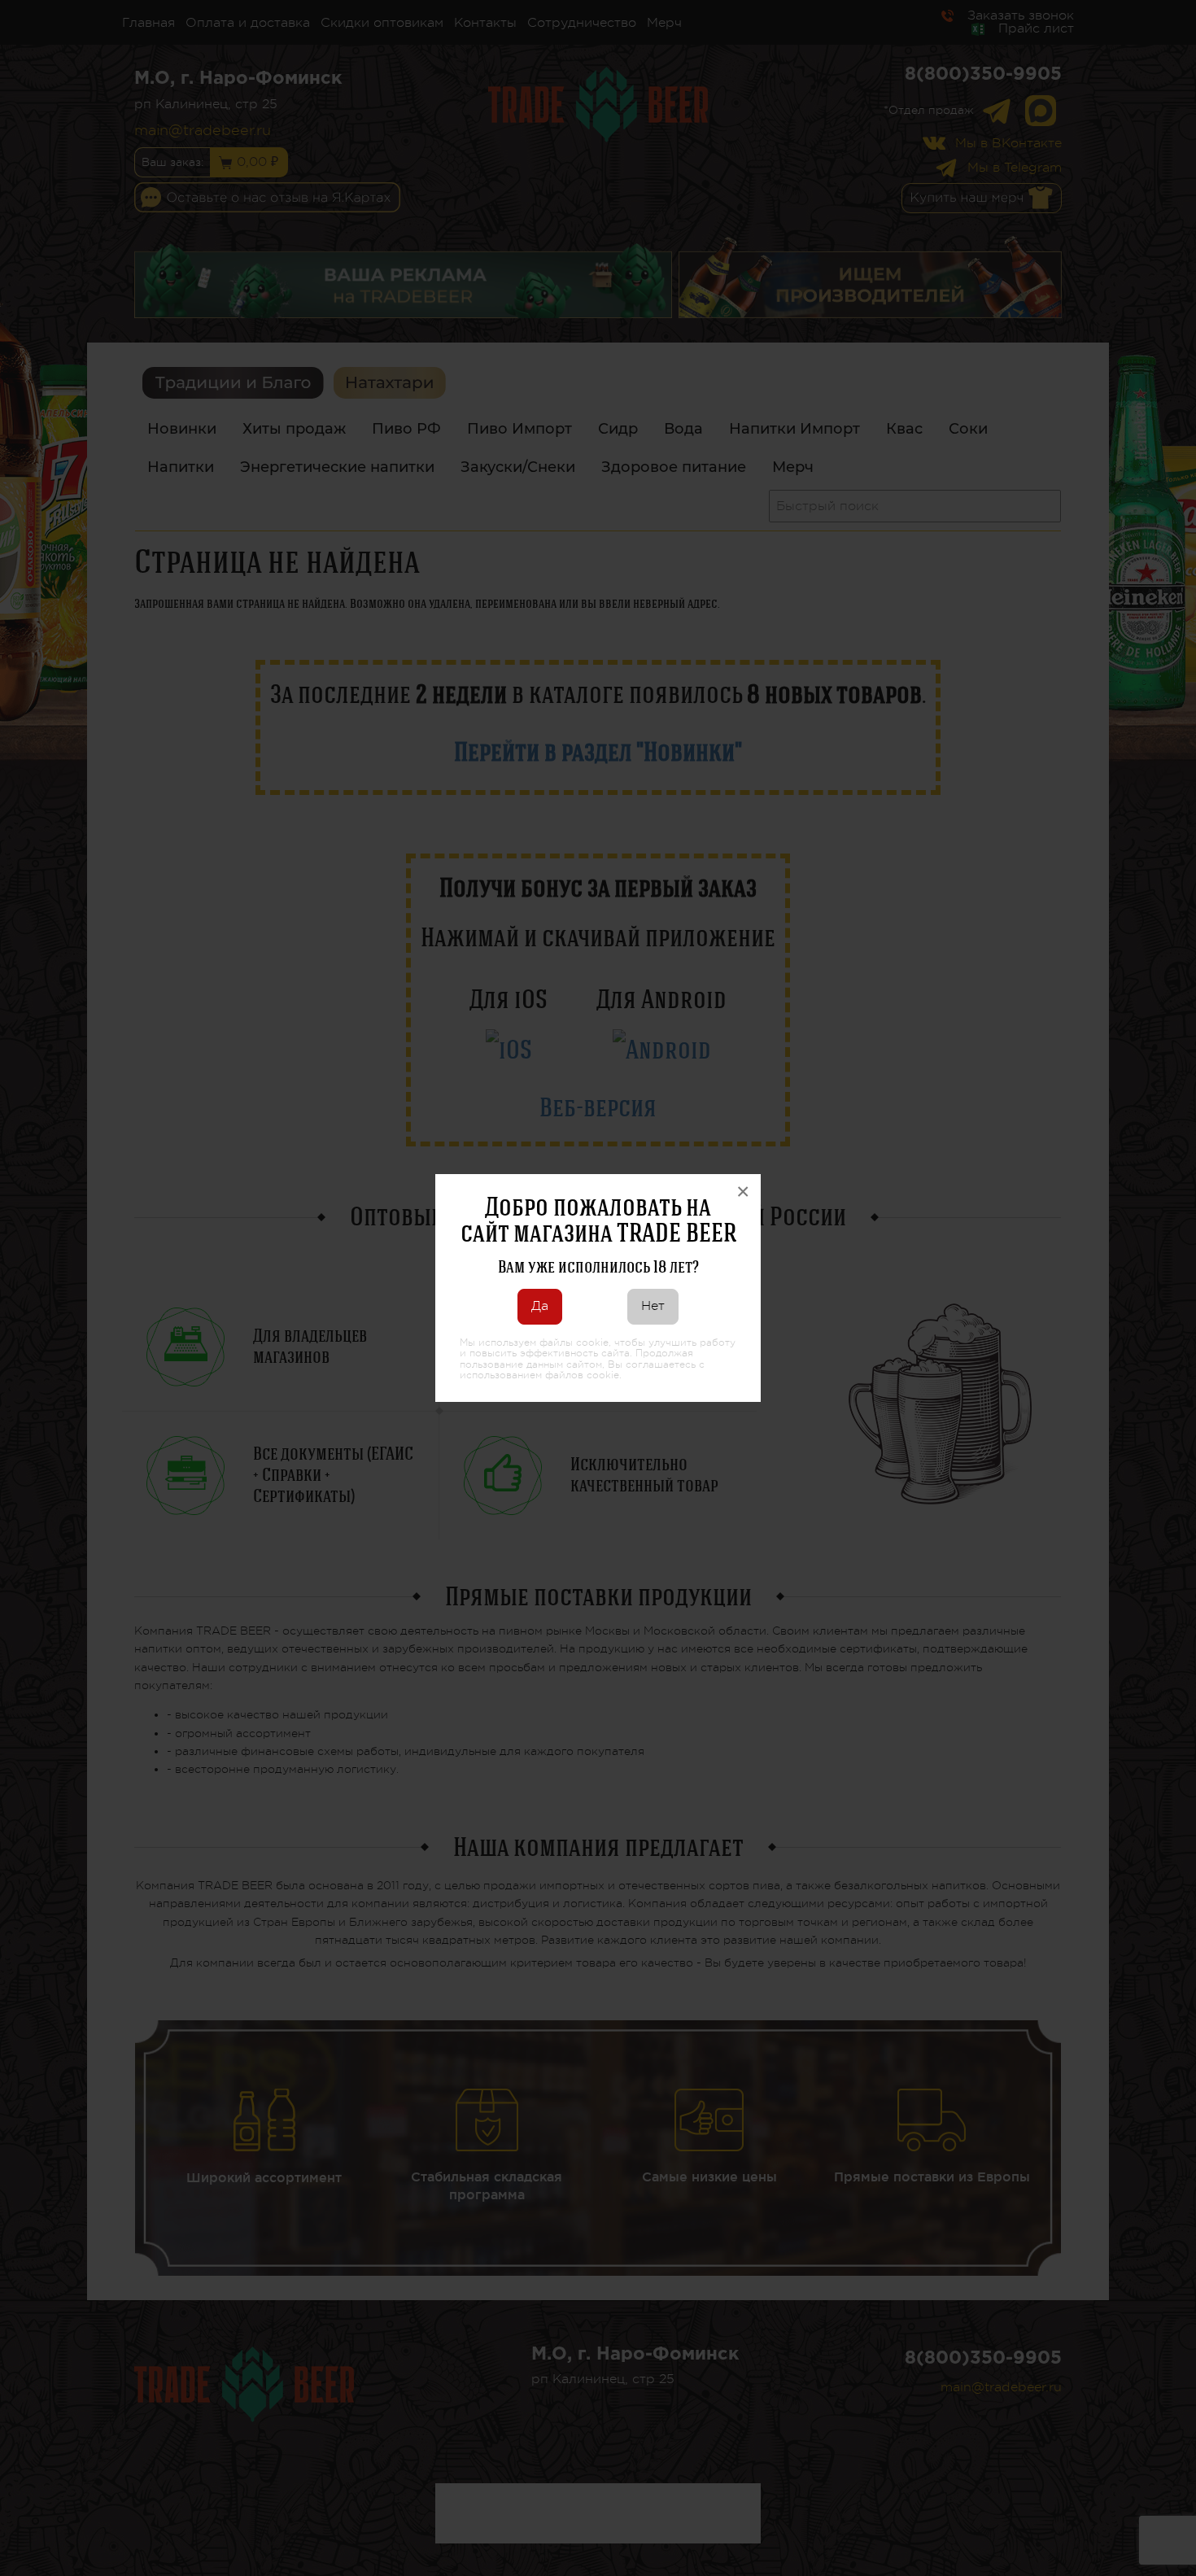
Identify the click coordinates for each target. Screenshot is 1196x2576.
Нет (653, 1306)
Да (540, 1306)
